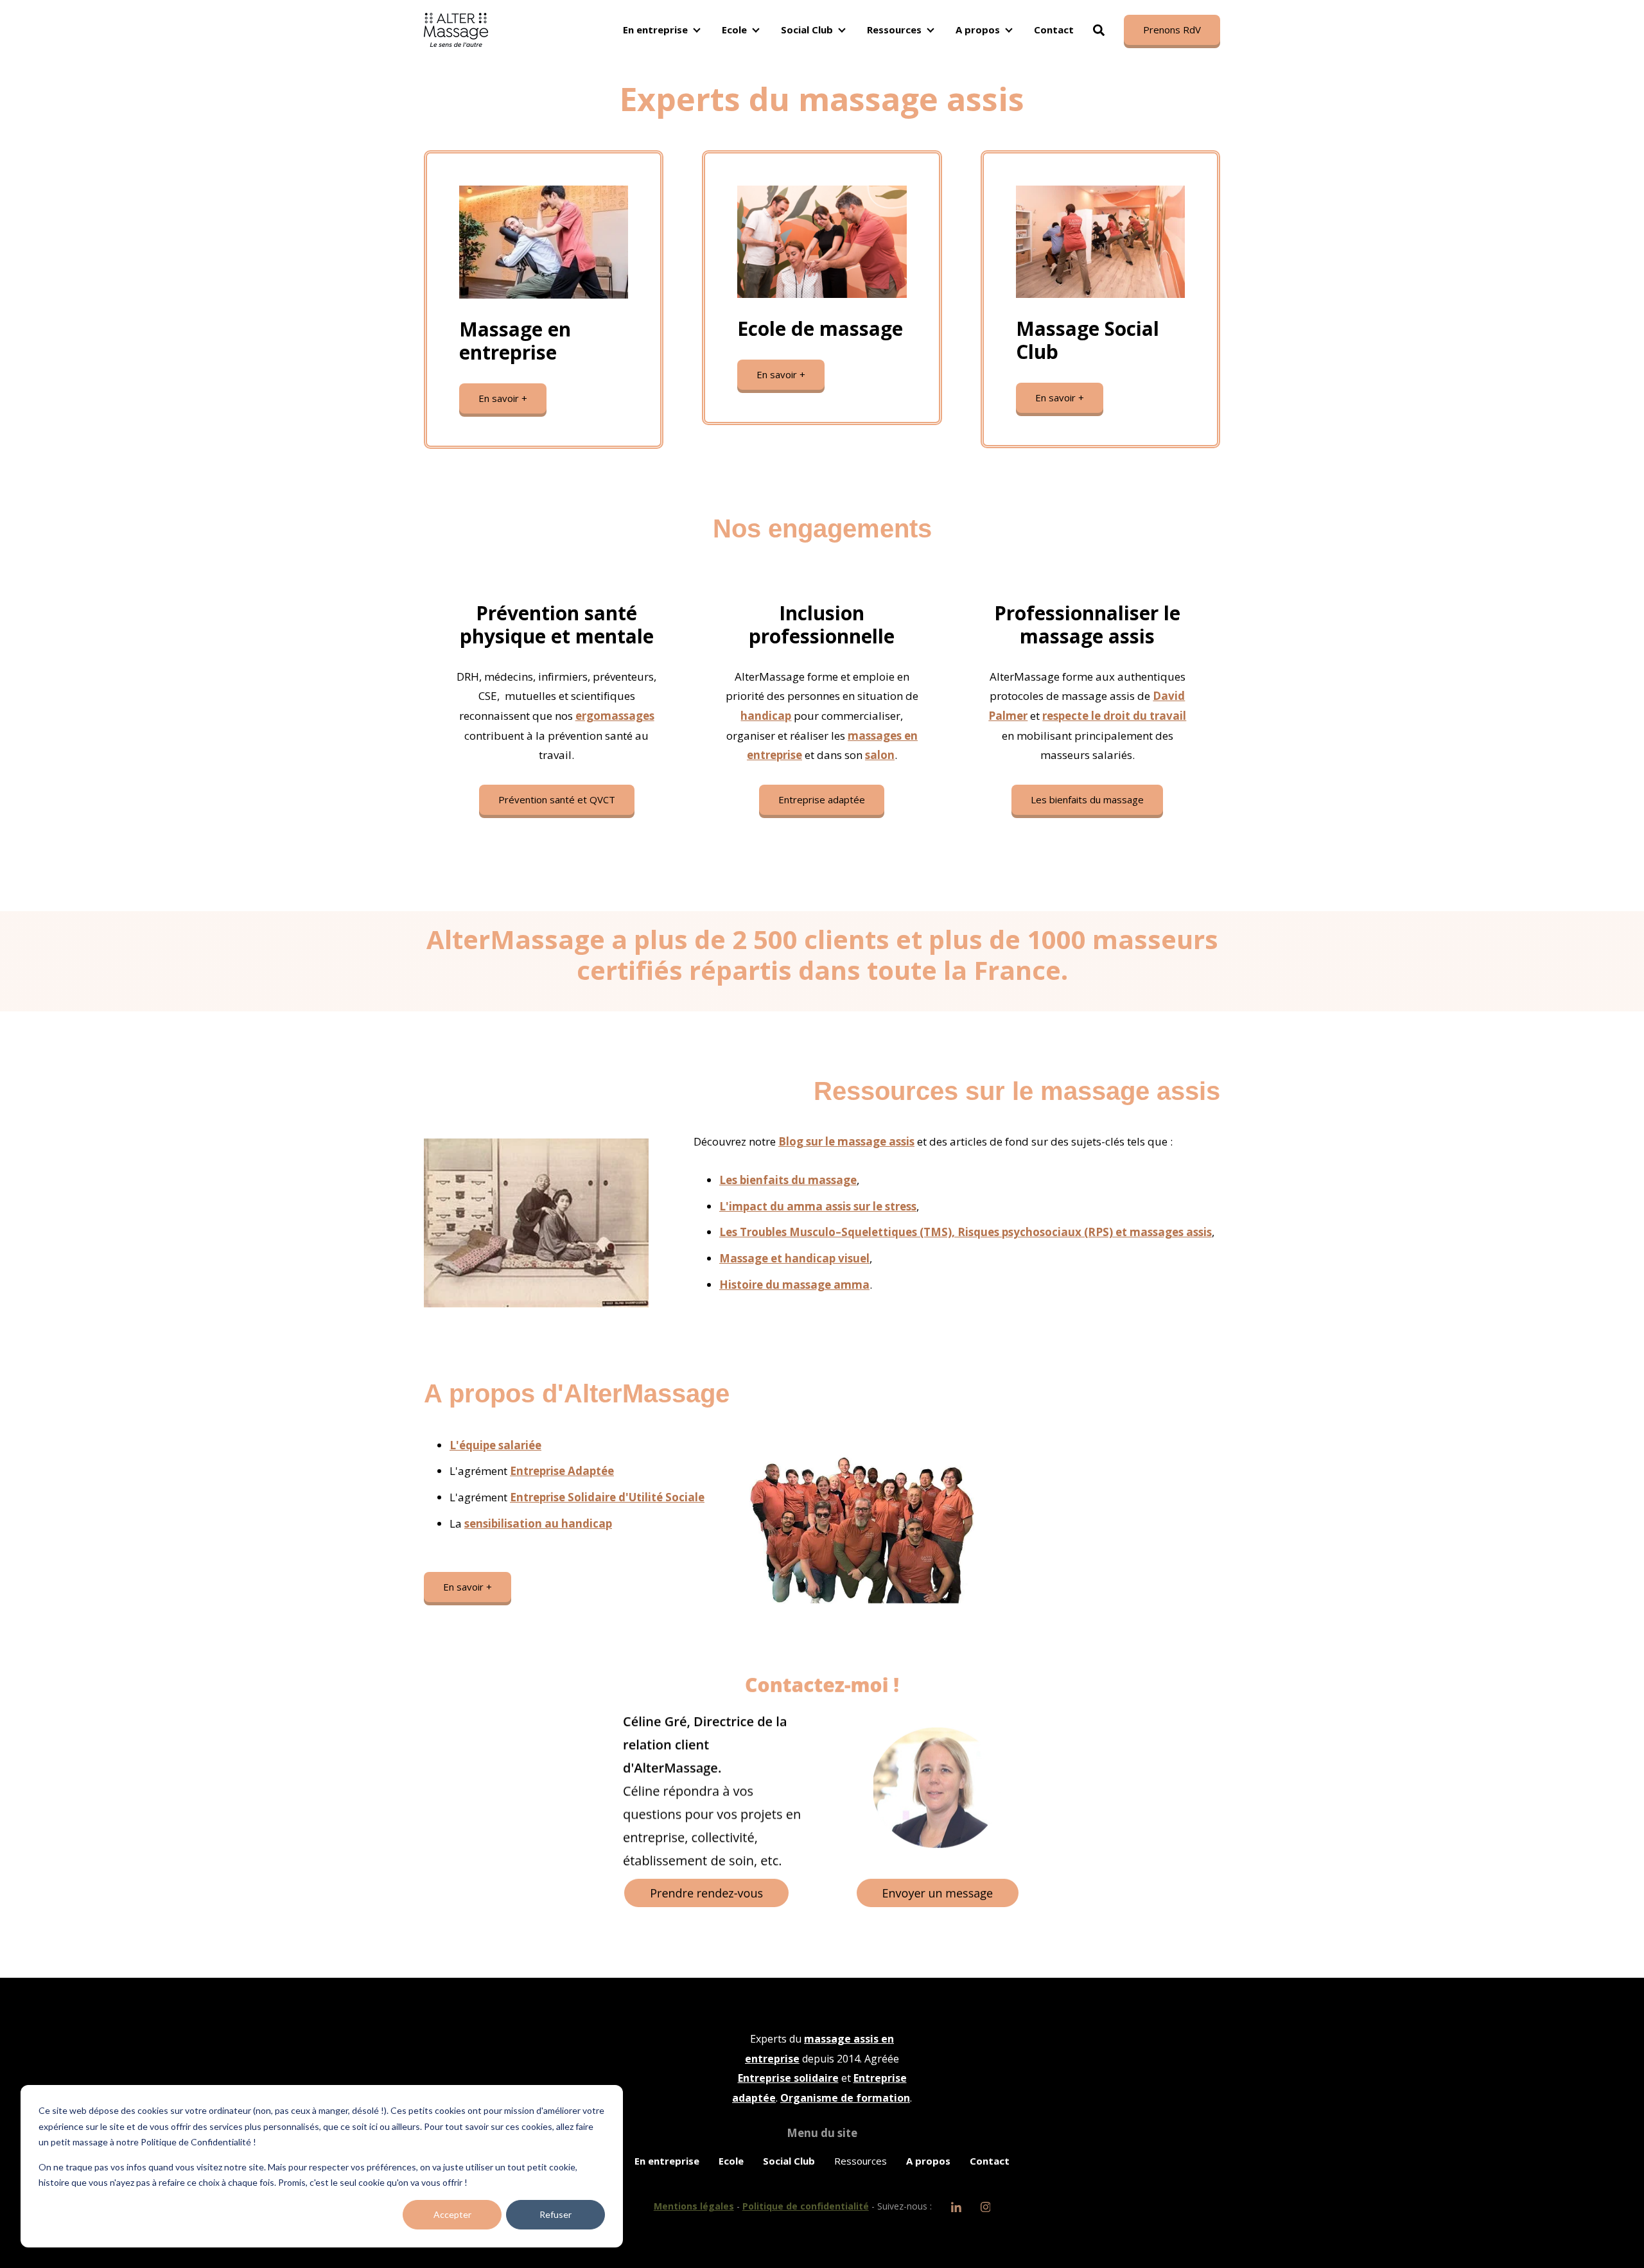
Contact (1054, 30)
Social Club (807, 30)
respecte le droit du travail (1114, 716)
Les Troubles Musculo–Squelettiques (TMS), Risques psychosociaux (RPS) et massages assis (966, 1232)
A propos (978, 30)
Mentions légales (694, 2206)
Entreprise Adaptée (562, 1471)
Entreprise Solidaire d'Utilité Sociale (607, 1497)
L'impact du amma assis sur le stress (818, 1206)
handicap (766, 716)
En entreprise (655, 30)
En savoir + (503, 398)
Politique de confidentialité (806, 2206)
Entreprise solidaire (788, 2078)
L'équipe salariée (495, 1445)
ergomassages (615, 716)
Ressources (894, 30)
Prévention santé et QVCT (557, 799)
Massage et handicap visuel (794, 1258)
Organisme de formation (845, 2098)
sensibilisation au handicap (538, 1523)
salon (880, 755)
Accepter (452, 2214)
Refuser (555, 2214)
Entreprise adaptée (822, 799)
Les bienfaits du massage (1087, 799)
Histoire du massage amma (794, 1285)
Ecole (734, 30)
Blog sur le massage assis (846, 1141)
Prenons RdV (1172, 30)
